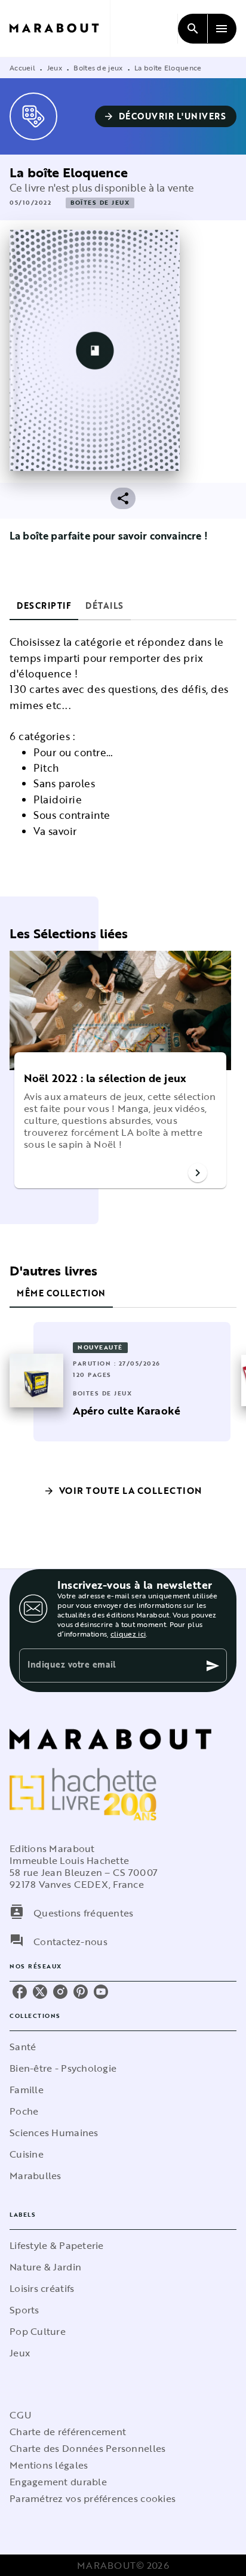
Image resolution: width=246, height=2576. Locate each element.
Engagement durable (58, 2482)
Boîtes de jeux (98, 67)
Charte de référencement (68, 2432)
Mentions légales (49, 2465)
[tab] (44, 606)
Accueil (22, 67)
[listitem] (20, 1992)
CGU (20, 2415)
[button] (166, 116)
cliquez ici (128, 1634)
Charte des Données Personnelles (87, 2448)
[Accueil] (60, 28)
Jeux (55, 67)
